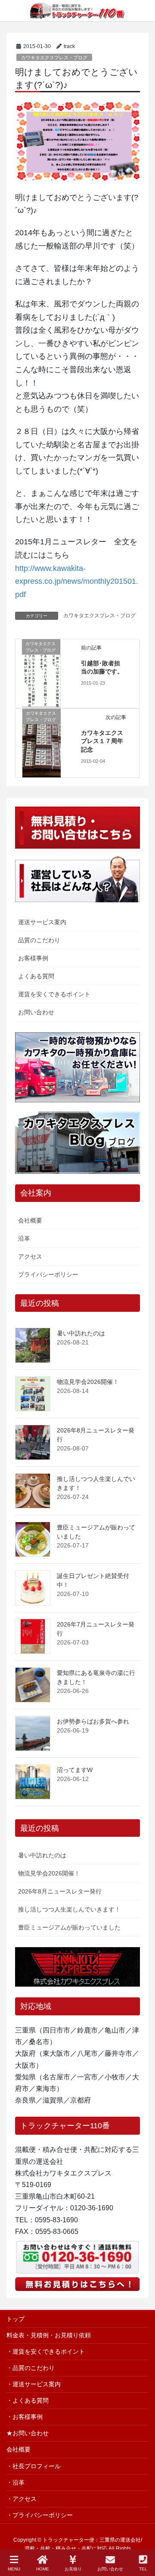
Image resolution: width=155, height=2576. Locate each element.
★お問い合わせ (28, 2433)
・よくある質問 (28, 2400)
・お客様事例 (25, 2417)
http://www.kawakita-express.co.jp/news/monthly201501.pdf (77, 581)
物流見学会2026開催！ (88, 1382)
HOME (43, 2569)
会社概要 (30, 1220)
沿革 (24, 1238)
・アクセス (22, 2499)
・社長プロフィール (34, 2466)
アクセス (30, 1256)
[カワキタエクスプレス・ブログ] (41, 673)
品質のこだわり (39, 940)
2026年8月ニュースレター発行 (60, 1891)
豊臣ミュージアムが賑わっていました (69, 1927)
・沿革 (15, 2482)
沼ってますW (75, 1770)
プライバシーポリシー (48, 1274)
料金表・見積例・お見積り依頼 (49, 2335)
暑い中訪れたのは (81, 1333)
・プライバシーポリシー (40, 2515)
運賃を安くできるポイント (54, 994)
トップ (15, 2319)
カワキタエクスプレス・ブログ (54, 58)
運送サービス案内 (42, 922)
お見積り (73, 2569)
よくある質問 (36, 976)
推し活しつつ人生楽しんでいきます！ (69, 1909)
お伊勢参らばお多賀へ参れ (93, 1721)
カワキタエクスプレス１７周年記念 (102, 741)
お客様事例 (33, 958)
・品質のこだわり (31, 2368)
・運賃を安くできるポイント (46, 2351)
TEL (143, 2569)
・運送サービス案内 (34, 2384)
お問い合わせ (36, 1012)
